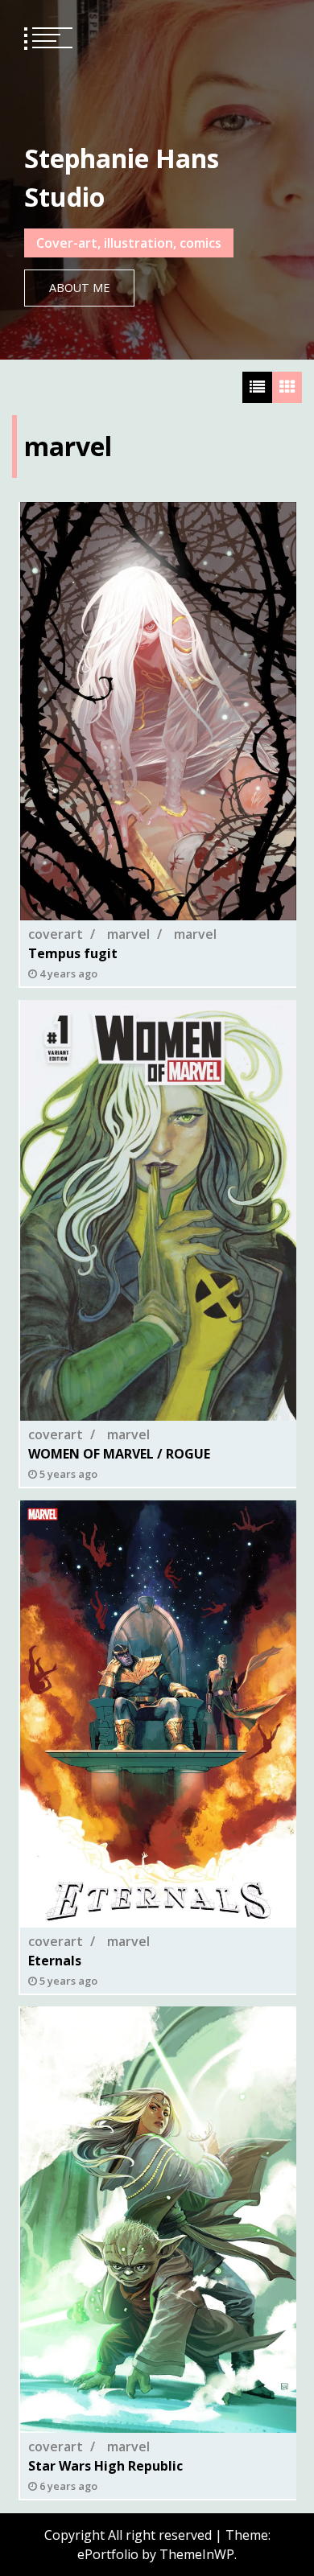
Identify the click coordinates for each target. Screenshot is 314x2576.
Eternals (55, 1960)
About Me (79, 288)
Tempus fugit (73, 953)
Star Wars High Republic (105, 2467)
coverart (56, 934)
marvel (128, 934)
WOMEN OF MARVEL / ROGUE (119, 1454)
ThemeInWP (197, 2554)
